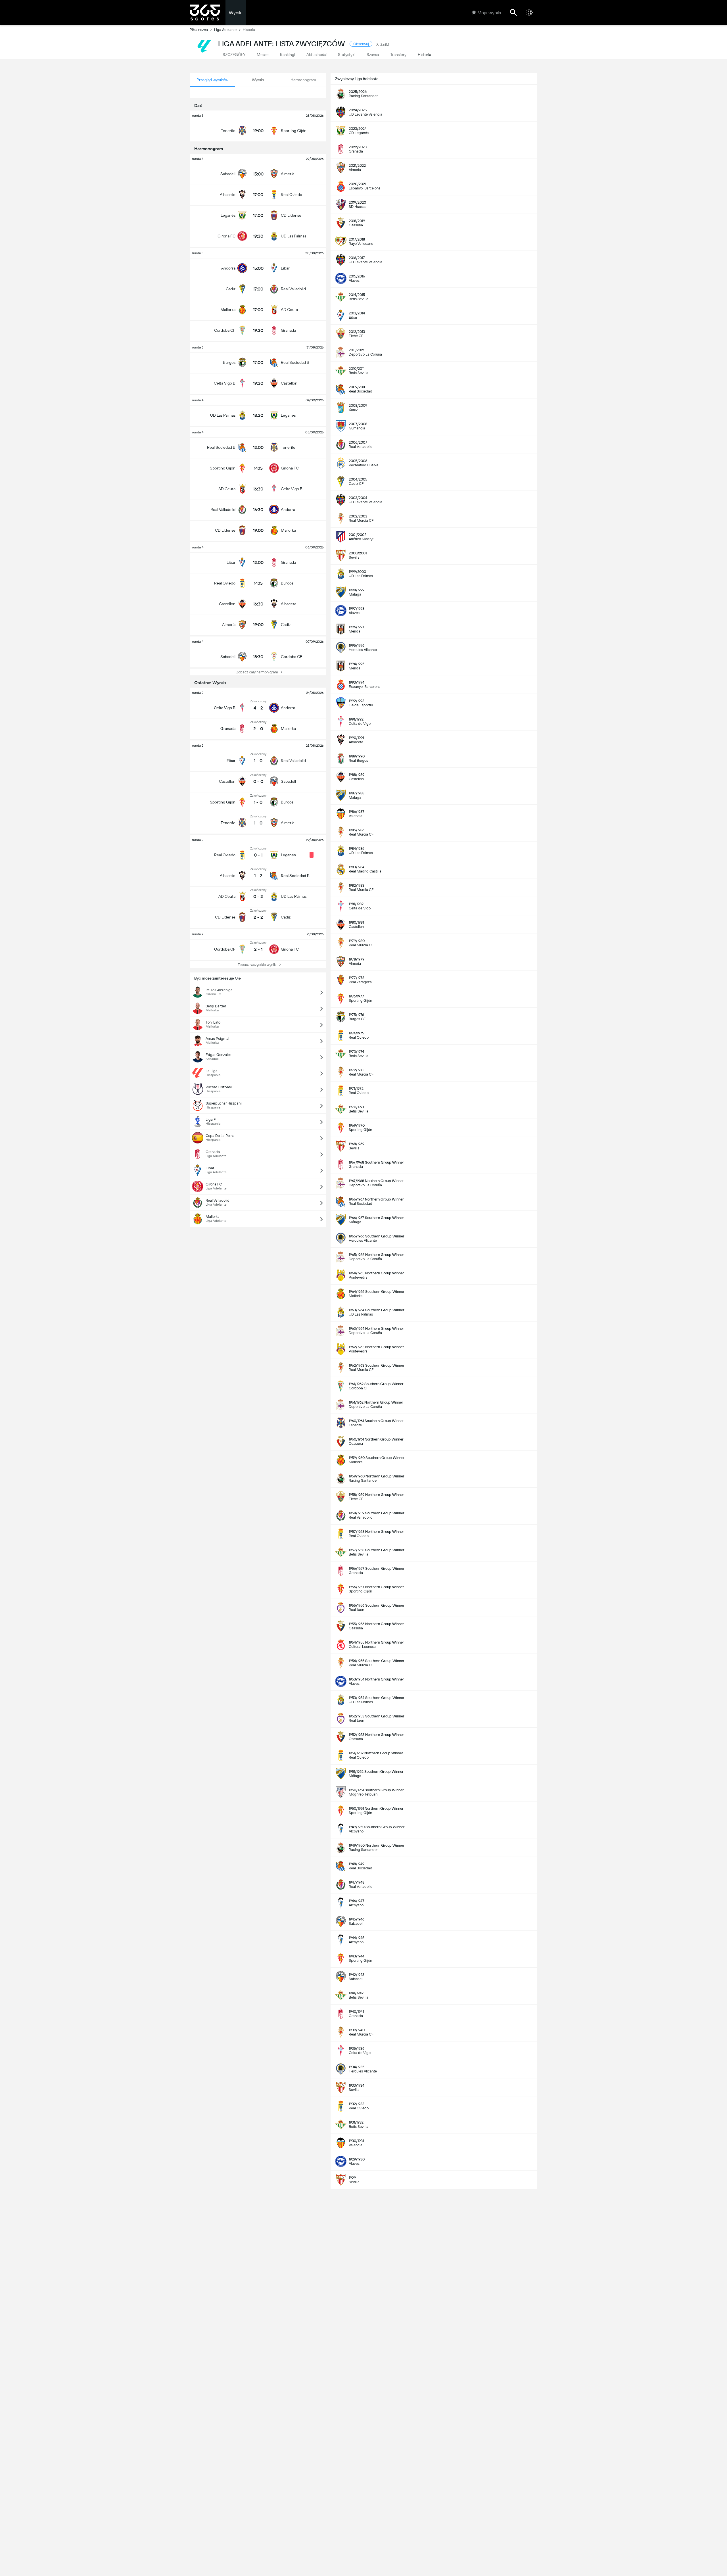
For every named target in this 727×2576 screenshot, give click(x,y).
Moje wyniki (489, 13)
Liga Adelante (225, 30)
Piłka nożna (199, 30)
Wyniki (236, 13)
